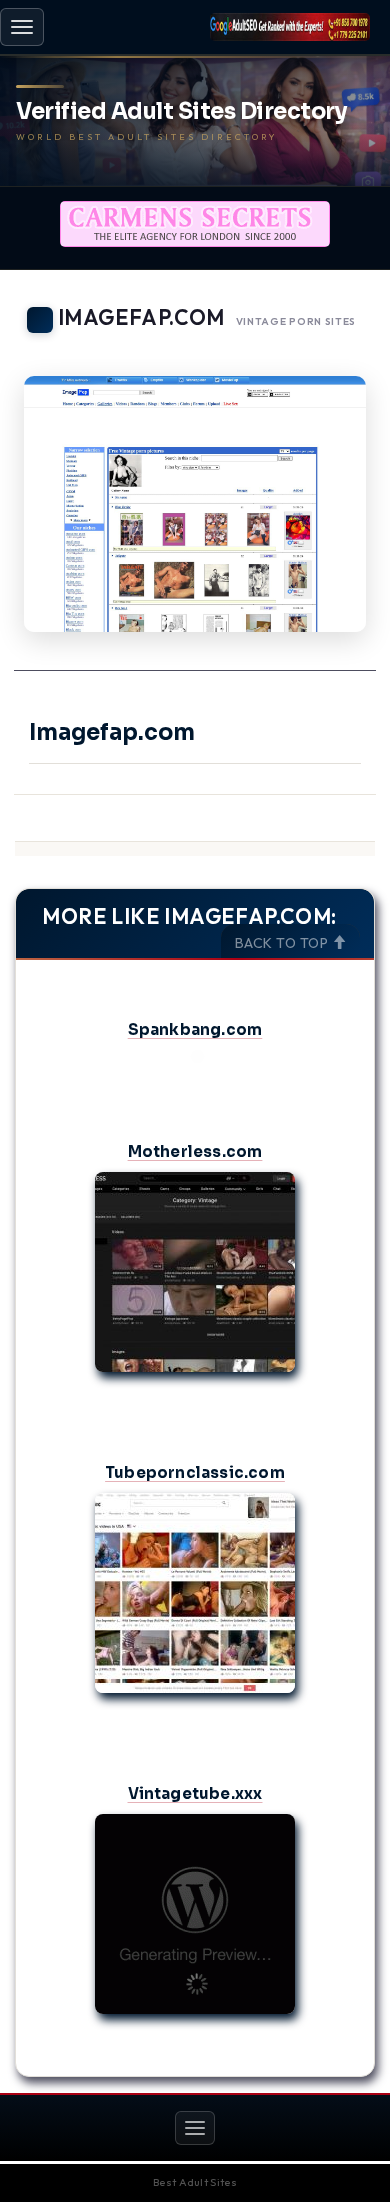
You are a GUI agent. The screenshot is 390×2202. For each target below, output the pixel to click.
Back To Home (320, 350)
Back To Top (283, 943)
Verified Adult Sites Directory (181, 112)
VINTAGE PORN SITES (296, 321)
